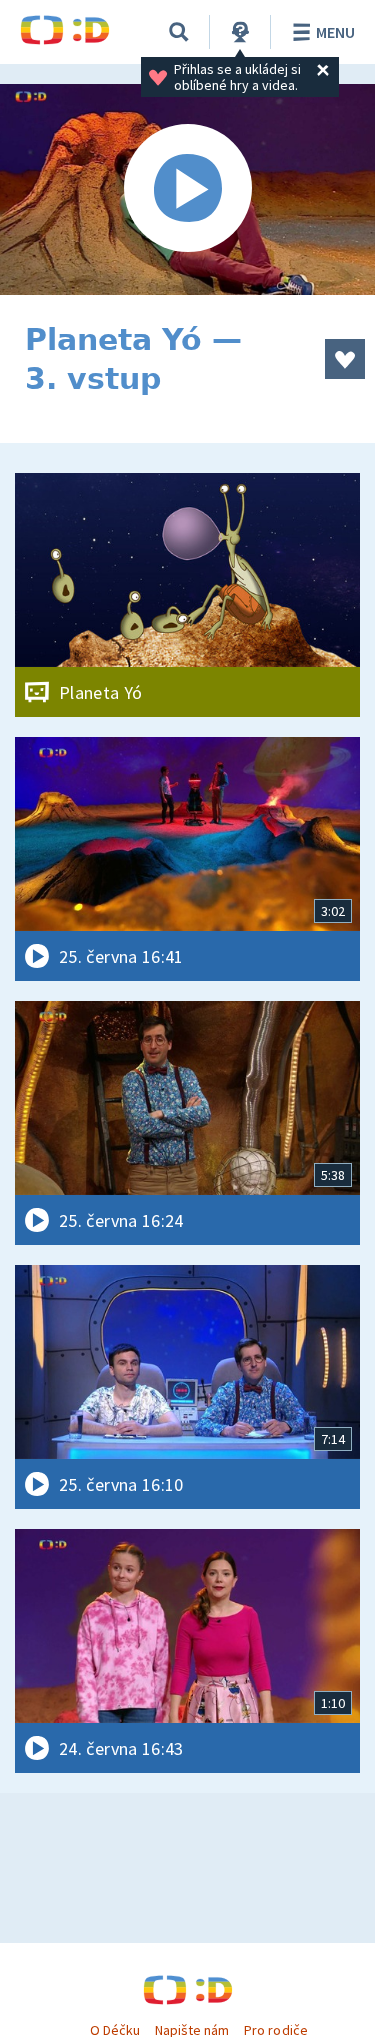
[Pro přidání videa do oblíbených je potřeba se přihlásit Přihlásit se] (345, 359)
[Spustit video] (187, 189)
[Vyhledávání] (179, 32)
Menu (335, 32)
